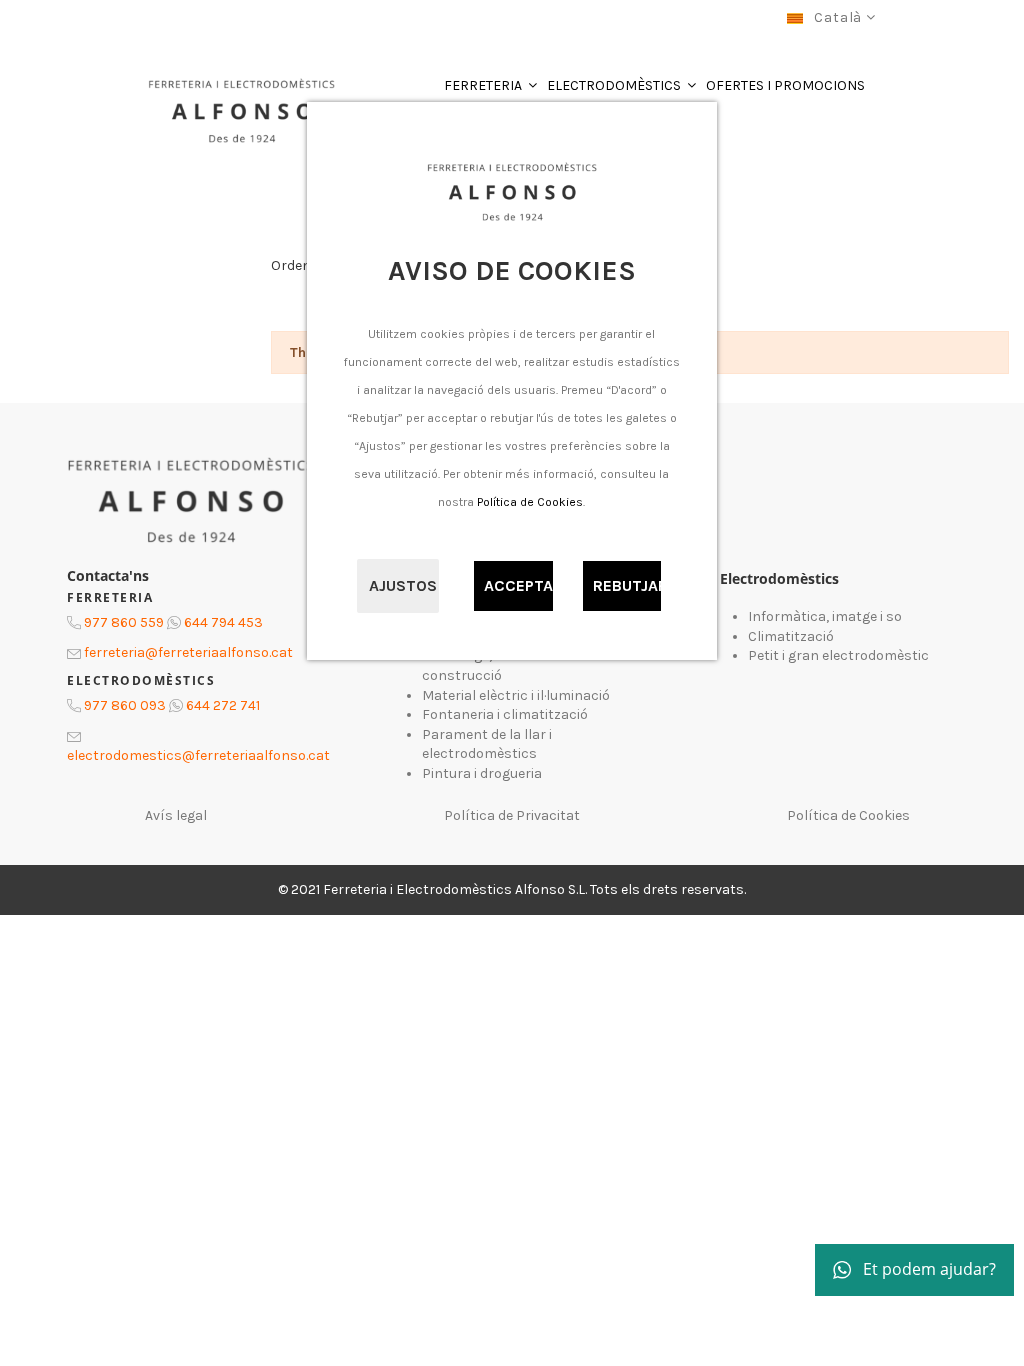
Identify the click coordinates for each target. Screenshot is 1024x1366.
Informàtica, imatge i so (825, 616)
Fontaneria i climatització (505, 714)
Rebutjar (628, 585)
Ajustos (403, 585)
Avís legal (176, 815)
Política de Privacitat (512, 815)
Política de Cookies (530, 502)
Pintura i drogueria (482, 773)
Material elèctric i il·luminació (516, 695)
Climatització (791, 636)
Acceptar (519, 585)
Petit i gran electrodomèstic (838, 655)
